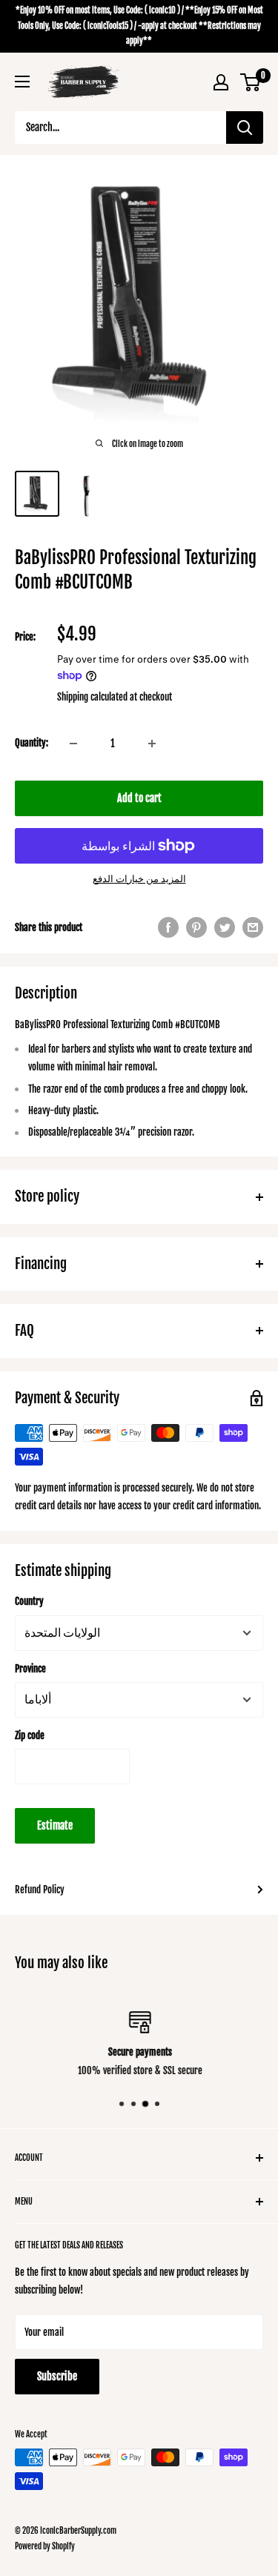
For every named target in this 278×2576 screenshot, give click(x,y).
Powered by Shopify (45, 2546)
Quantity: (32, 743)
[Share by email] (253, 927)
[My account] (221, 82)
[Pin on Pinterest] (196, 927)
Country (29, 1601)
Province (30, 1669)
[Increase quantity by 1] (152, 744)
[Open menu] (22, 82)
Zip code (30, 1735)
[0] (251, 82)
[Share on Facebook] (168, 927)
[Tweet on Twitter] (225, 927)
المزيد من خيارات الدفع (139, 878)
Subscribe (57, 2376)
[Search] (245, 128)
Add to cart (139, 798)
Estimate (55, 1825)
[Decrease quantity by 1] (73, 744)
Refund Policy (40, 1890)
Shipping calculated (92, 697)
